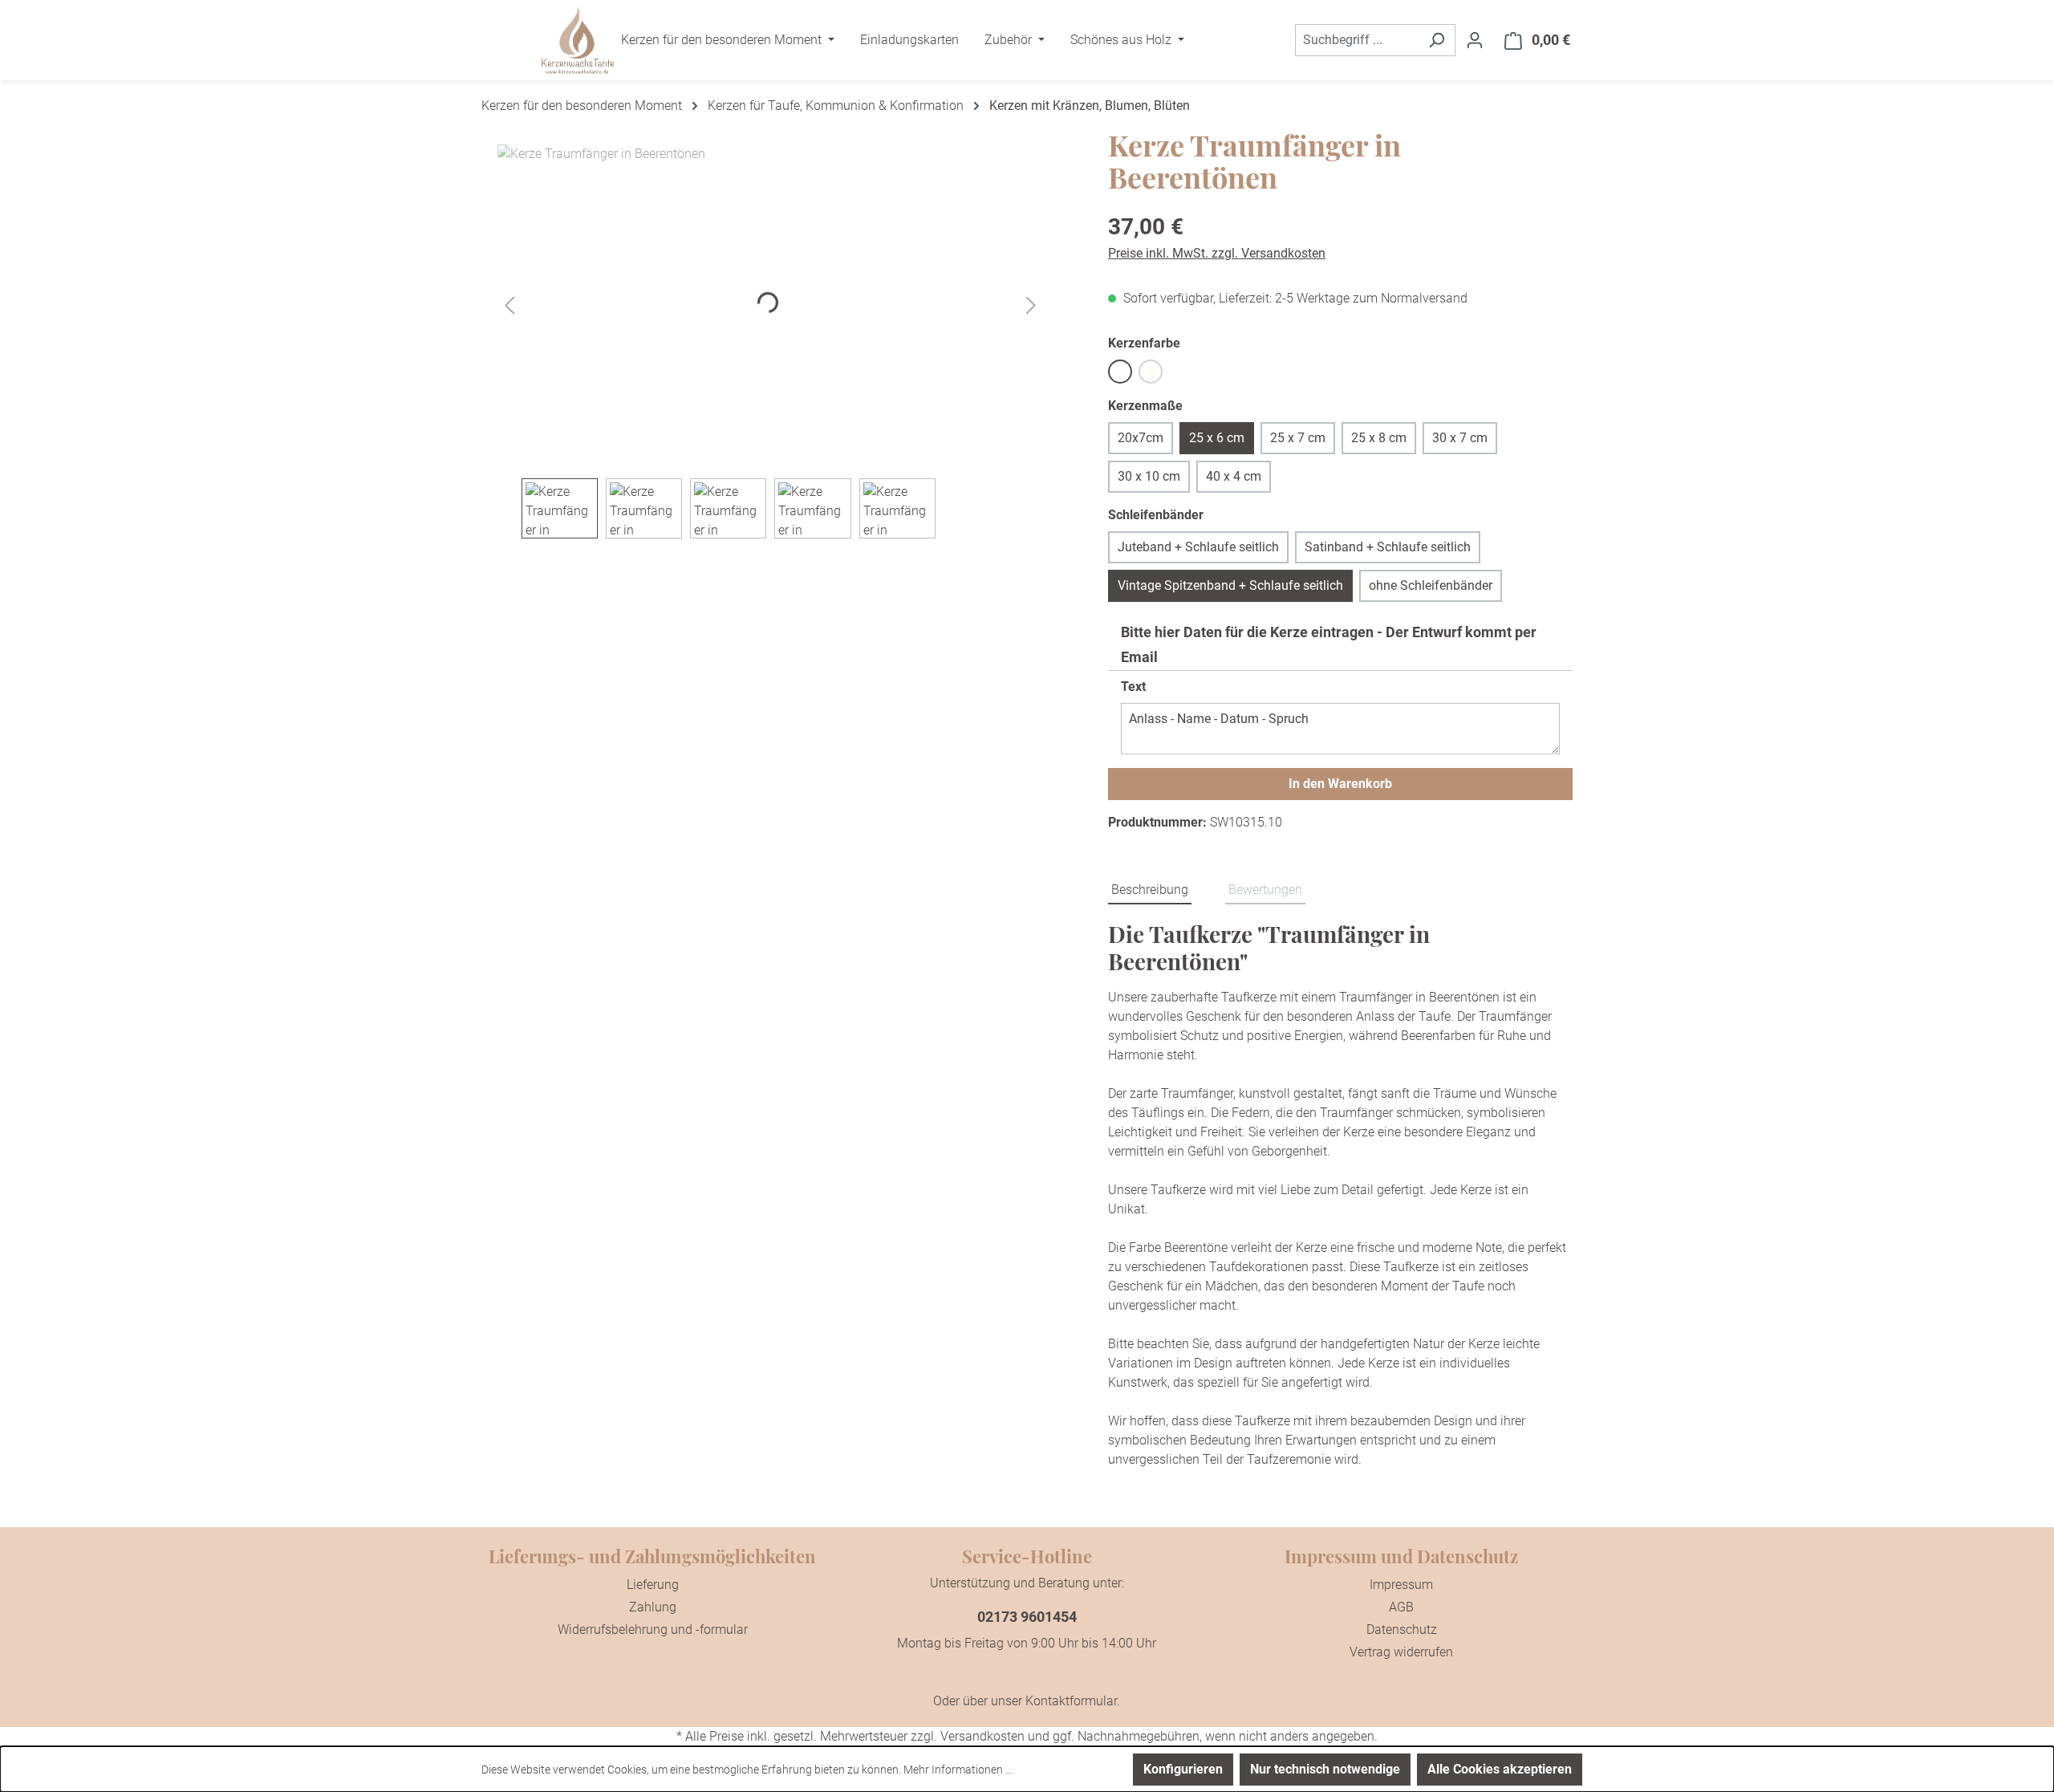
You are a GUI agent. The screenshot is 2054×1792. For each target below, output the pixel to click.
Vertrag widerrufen (1401, 1652)
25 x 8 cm (1379, 438)
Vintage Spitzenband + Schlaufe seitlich (1230, 585)
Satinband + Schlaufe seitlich (1388, 547)
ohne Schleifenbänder (1431, 585)
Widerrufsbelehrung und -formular (653, 1629)
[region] (771, 341)
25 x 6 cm (1217, 438)
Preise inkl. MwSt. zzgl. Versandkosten (1217, 253)
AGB (1401, 1607)
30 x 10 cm (1149, 476)
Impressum (1401, 1585)
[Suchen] (1437, 40)
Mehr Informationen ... (958, 1770)
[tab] (1150, 891)
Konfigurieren (1183, 1769)
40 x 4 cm (1234, 476)
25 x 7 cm (1298, 438)
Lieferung (653, 1585)
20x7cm (1141, 438)
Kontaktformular (1071, 1701)
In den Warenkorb (1340, 784)
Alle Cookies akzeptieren (1500, 1769)
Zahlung (653, 1607)
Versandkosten (982, 1736)
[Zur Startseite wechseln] (578, 41)
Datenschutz (1402, 1629)
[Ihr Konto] (1475, 40)
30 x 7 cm (1460, 438)
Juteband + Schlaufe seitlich (1198, 547)
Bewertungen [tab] (1265, 890)
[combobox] (1357, 40)
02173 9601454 (1027, 1617)
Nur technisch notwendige (1325, 1769)
